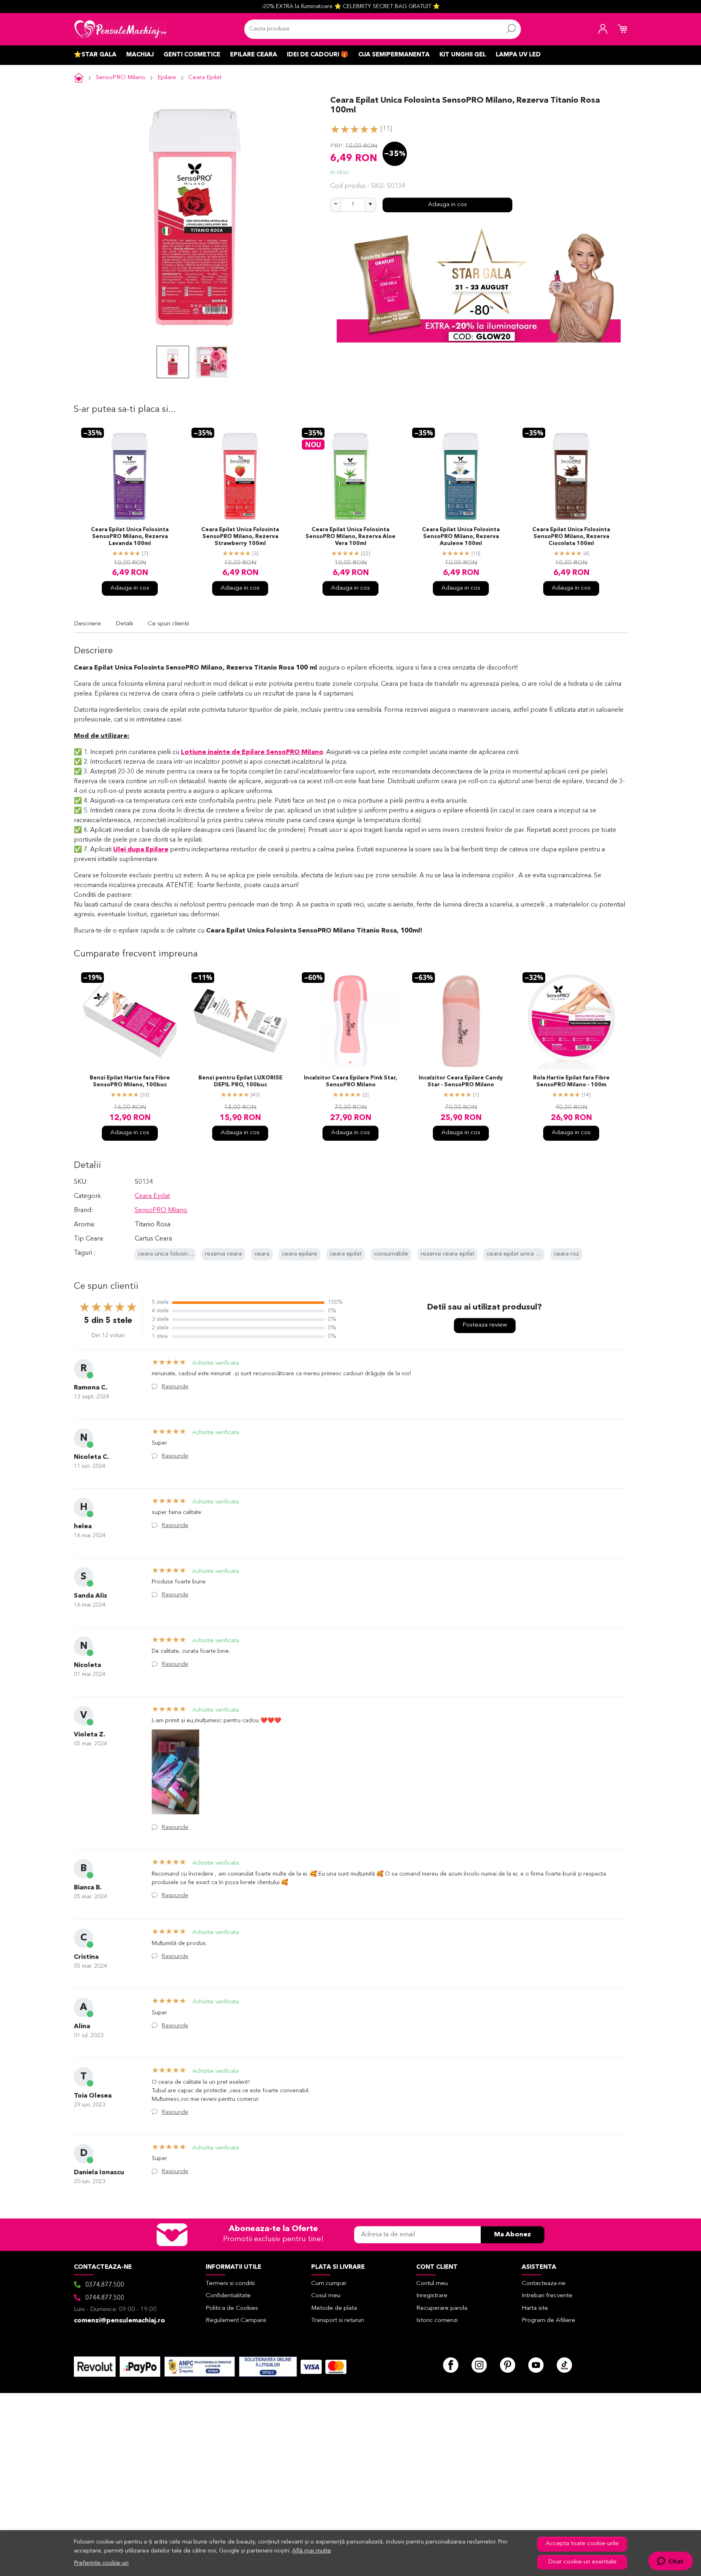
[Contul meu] (603, 29)
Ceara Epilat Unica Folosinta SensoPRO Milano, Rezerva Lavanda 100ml (130, 537)
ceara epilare (300, 1254)
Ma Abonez (513, 2235)
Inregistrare (432, 2296)
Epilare (167, 78)
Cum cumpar (329, 2284)
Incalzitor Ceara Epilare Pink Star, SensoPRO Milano (350, 1081)
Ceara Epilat (205, 78)
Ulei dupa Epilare (141, 850)
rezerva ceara (223, 1254)
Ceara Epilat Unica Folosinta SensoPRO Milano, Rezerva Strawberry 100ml (240, 537)
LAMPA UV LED (518, 55)
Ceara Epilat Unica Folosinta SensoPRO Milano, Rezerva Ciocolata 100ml (571, 537)
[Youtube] (536, 2365)
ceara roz (566, 1254)
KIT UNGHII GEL (463, 55)
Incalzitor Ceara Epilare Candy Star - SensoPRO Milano (461, 1081)
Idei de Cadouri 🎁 (318, 55)
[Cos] (622, 29)
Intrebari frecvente (547, 2296)
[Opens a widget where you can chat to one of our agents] (670, 2562)
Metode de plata (334, 2308)
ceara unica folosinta (166, 1254)
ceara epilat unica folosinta (523, 1254)
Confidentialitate (228, 2296)
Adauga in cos (447, 205)
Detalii (124, 624)
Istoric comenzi (437, 2321)
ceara (262, 1254)
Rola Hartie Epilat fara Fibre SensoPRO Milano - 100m (571, 1081)
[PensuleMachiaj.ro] (120, 29)
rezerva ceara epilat (447, 1254)
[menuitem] (173, 362)
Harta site (535, 2308)
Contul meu (432, 2284)
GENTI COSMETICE (192, 55)
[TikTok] (564, 2365)
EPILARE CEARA (254, 55)
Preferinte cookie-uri (101, 2563)
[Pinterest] (507, 2365)
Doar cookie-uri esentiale (582, 2562)
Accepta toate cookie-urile (582, 2544)
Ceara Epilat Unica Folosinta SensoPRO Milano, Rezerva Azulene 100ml (461, 537)
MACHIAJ (140, 55)
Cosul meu (326, 2296)
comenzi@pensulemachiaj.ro (119, 2321)
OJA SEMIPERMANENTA (394, 55)
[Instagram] (479, 2365)
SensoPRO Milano (120, 78)
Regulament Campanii (236, 2321)
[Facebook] (451, 2365)
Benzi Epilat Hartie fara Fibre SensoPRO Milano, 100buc (130, 1081)
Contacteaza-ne (544, 2284)
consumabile (391, 1254)
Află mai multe (312, 2551)
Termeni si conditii (230, 2284)
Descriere (87, 624)
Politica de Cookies (232, 2308)
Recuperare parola (442, 2308)
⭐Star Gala (95, 55)
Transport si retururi (338, 2321)
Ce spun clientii (168, 624)
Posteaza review (485, 1325)
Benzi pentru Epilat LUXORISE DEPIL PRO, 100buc (240, 1081)
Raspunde (175, 1387)
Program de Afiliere (548, 2321)
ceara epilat (346, 1254)
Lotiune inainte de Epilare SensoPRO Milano (252, 752)
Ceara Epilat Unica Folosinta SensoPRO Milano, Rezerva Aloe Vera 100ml (350, 537)
